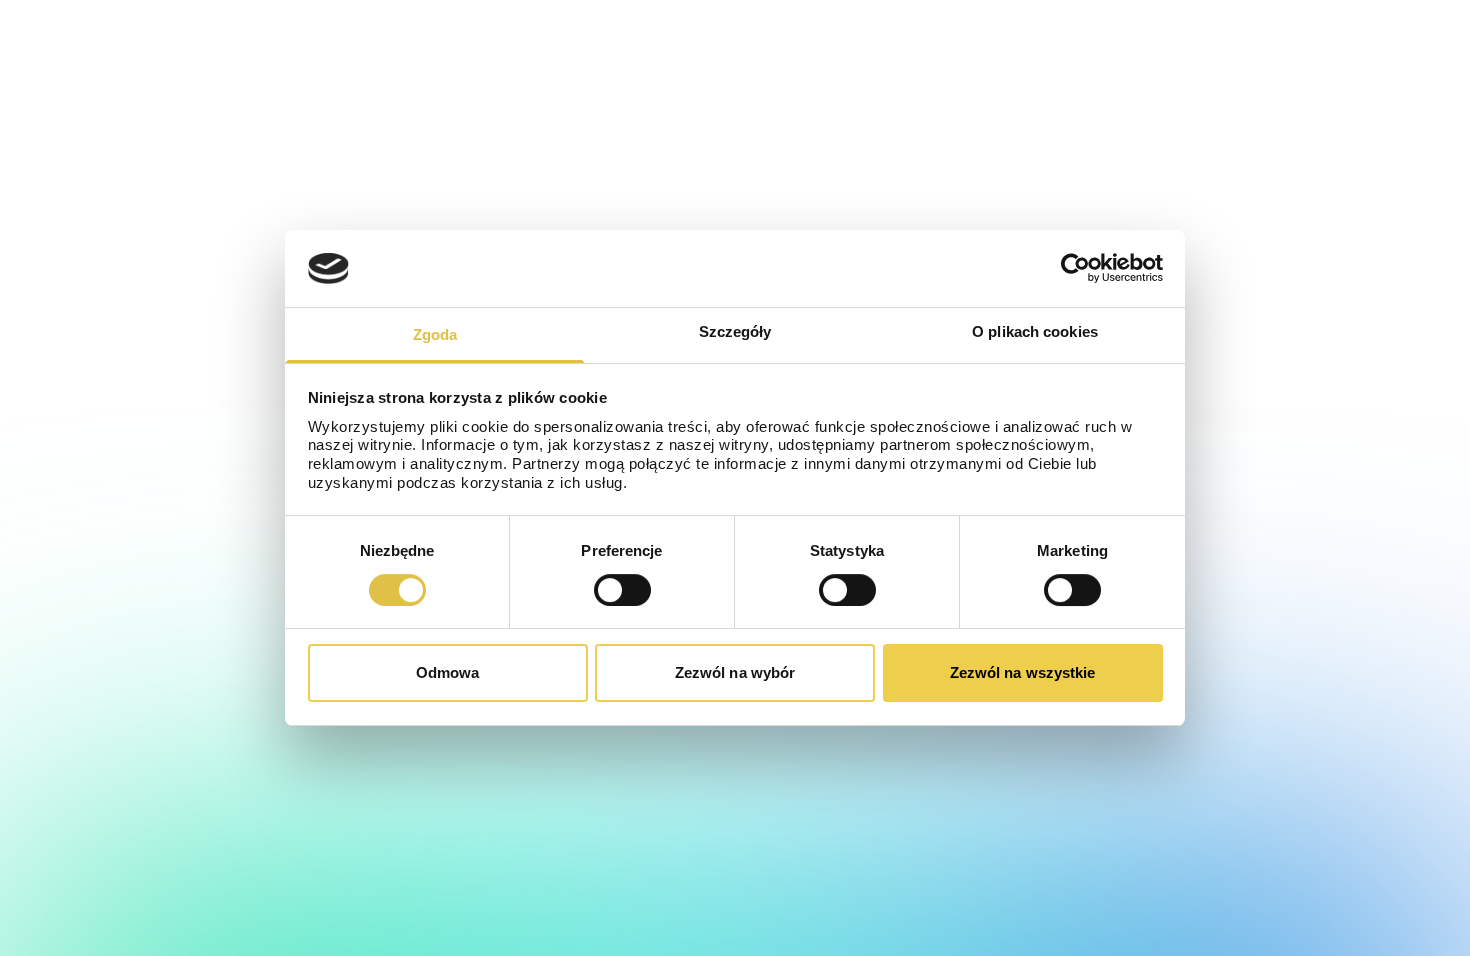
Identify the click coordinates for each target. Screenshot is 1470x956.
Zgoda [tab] (435, 334)
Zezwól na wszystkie (1023, 672)
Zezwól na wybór (735, 672)
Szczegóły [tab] (735, 331)
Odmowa (448, 672)
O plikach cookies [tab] (1035, 331)
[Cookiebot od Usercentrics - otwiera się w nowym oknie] (1075, 268)
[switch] (622, 590)
